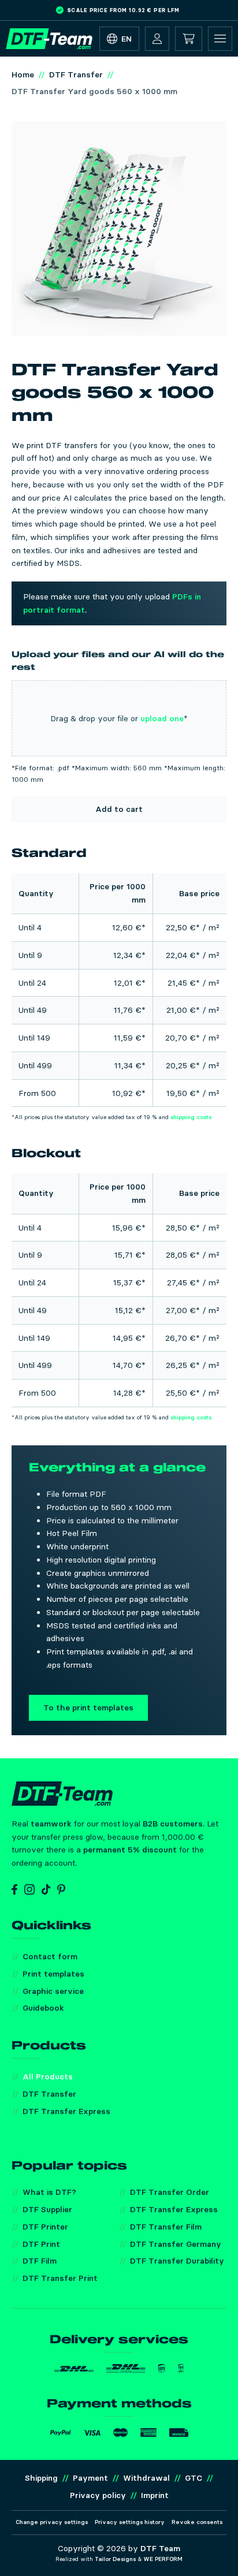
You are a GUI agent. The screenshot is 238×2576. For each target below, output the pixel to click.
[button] (157, 39)
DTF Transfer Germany (176, 2244)
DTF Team (160, 2548)
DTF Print (41, 2244)
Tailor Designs (115, 2559)
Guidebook (43, 2008)
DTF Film (40, 2261)
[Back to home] (49, 39)
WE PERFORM (163, 2559)
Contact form (50, 1956)
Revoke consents (197, 2522)
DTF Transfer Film (166, 2227)
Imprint (155, 2495)
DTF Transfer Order (170, 2192)
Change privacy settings (52, 2522)
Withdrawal (146, 2478)
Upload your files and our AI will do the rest (118, 661)
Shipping (41, 2478)
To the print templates (88, 1708)
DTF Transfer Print (60, 2278)
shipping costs (191, 1117)
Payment (90, 2478)
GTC (194, 2478)
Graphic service (53, 1991)
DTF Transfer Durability (177, 2261)
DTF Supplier (47, 2209)
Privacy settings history (130, 2522)
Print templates (53, 1974)
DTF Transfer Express (66, 2111)
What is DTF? (49, 2192)
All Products (48, 2077)
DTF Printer (45, 2227)
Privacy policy (98, 2495)
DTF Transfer (49, 2094)
